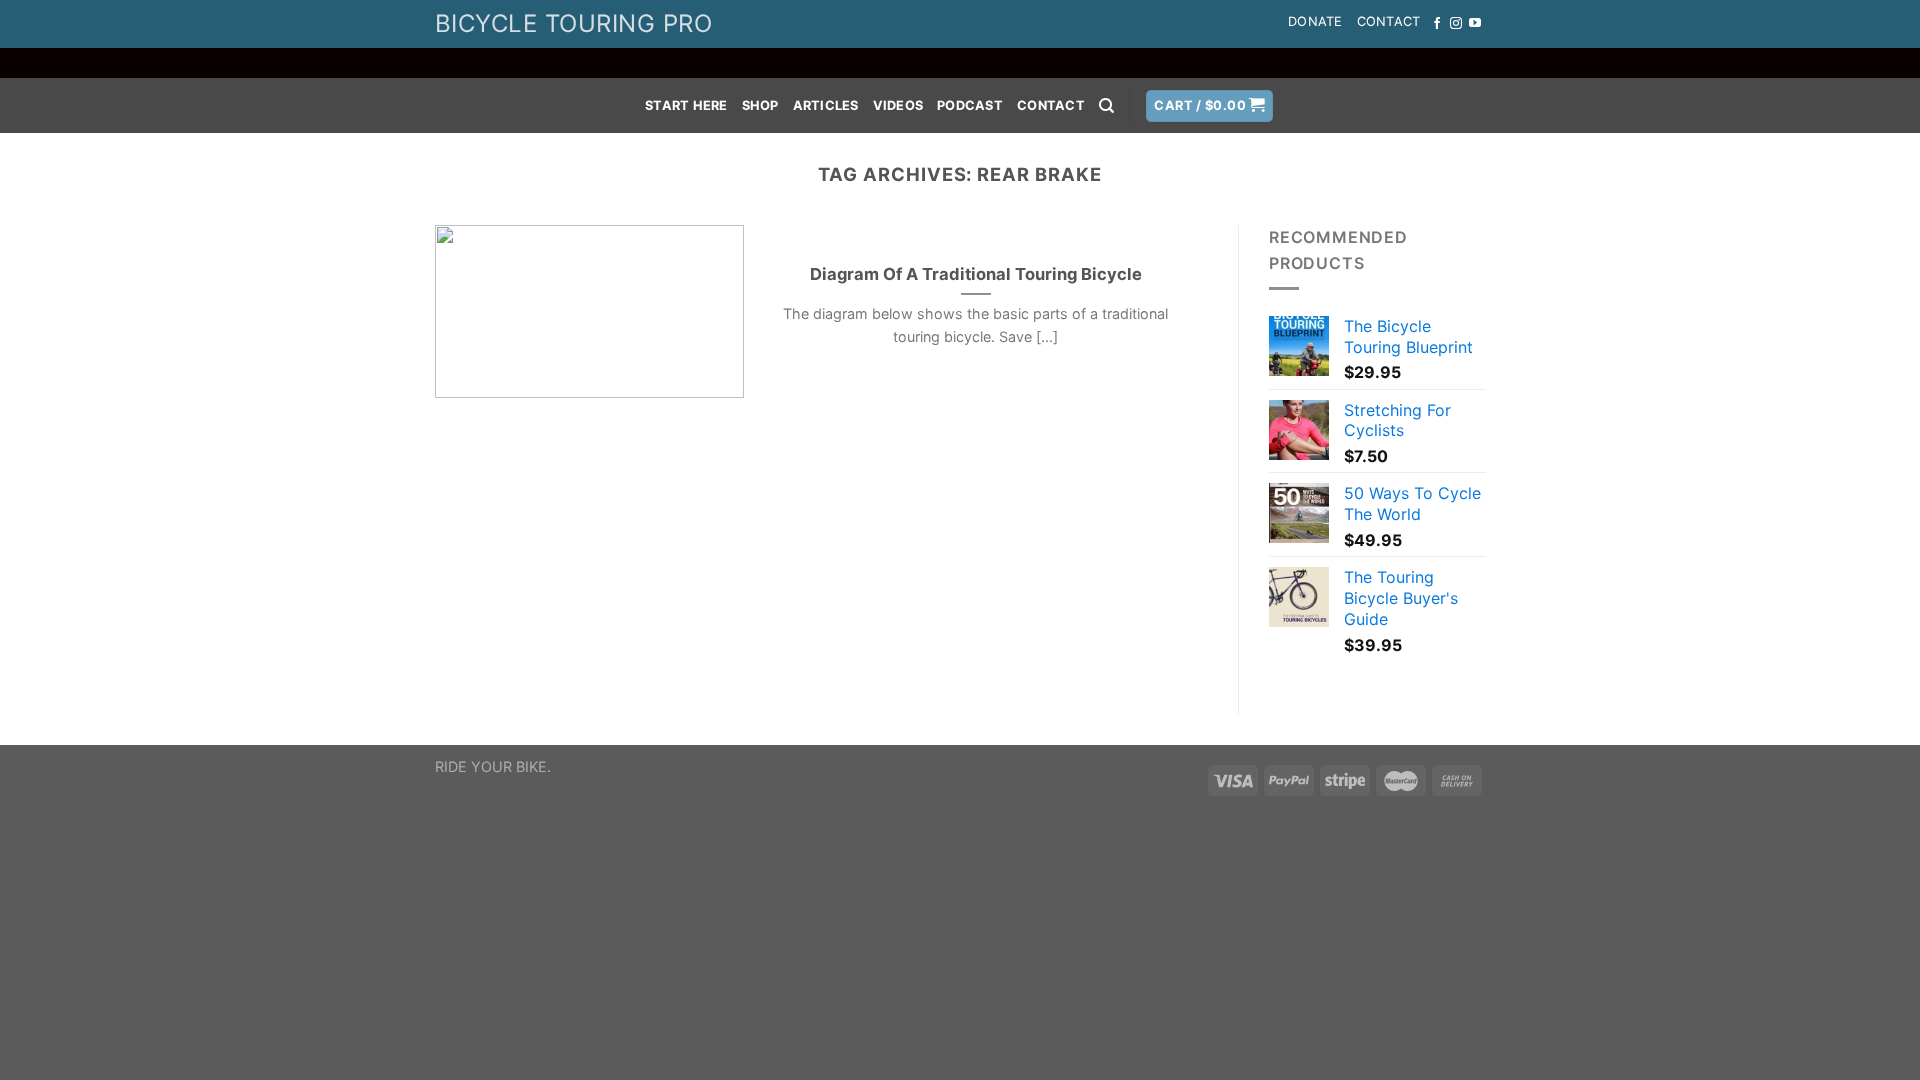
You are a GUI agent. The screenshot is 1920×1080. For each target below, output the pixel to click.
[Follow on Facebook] (1437, 24)
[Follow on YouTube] (1475, 24)
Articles (826, 105)
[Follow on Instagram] (1456, 24)
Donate (1315, 21)
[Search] (1106, 106)
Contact (1389, 21)
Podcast (970, 105)
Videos (898, 105)
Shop (760, 105)
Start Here (686, 105)
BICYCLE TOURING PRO (573, 23)
